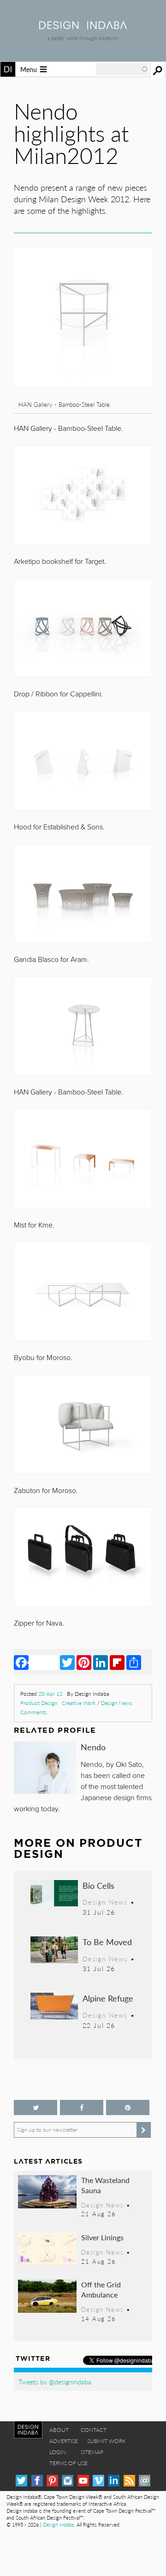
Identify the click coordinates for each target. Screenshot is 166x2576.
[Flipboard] (117, 1662)
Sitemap (92, 2452)
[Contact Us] (145, 2481)
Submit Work (107, 2441)
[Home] (83, 26)
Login (58, 2452)
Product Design (39, 1703)
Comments (33, 1712)
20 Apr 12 (50, 1694)
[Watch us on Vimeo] (98, 2481)
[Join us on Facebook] (82, 2107)
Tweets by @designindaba (55, 2382)
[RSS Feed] (129, 2481)
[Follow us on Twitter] (36, 2107)
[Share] (134, 1662)
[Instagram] (68, 2481)
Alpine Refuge (108, 1998)
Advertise (64, 2441)
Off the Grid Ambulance (101, 2289)
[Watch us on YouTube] (83, 2481)
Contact (94, 2430)
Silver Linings (102, 2237)
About (59, 2430)
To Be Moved (107, 1942)
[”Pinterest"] (128, 2107)
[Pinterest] (84, 1662)
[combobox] (122, 69)
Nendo (93, 1747)
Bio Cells (98, 1885)
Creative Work (79, 1703)
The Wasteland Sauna (105, 2185)
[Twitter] (67, 1662)
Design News (117, 1703)
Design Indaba (58, 2525)
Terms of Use (68, 2463)
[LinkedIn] (101, 1662)
